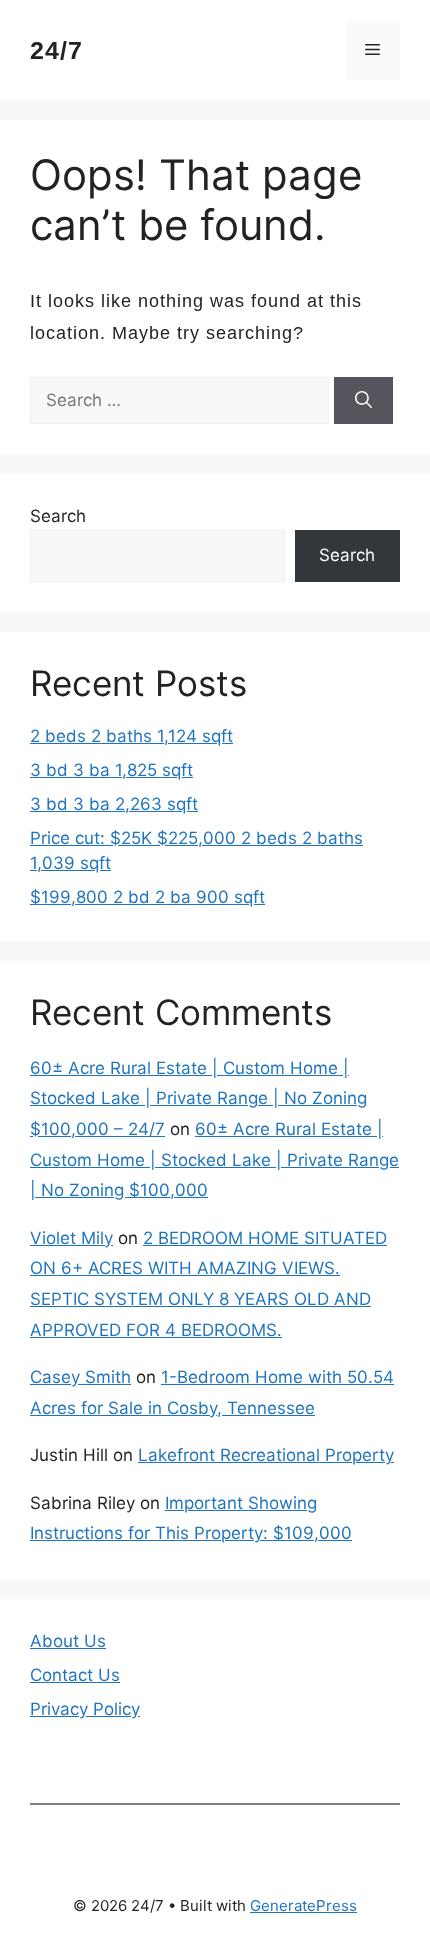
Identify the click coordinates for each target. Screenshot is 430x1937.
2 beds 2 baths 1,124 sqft (131, 736)
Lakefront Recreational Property (266, 1455)
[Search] (363, 401)
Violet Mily (71, 1238)
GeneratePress (303, 1905)
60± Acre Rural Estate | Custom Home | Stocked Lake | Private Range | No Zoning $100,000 (214, 1159)
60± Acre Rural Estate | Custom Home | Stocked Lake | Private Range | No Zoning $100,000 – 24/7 (198, 1098)
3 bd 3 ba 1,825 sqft (111, 770)
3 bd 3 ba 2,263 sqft (114, 804)
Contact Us (75, 1675)
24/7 (56, 50)
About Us (68, 1641)
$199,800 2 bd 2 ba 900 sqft (147, 897)
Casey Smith (80, 1377)
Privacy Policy (85, 1709)
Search (58, 516)
